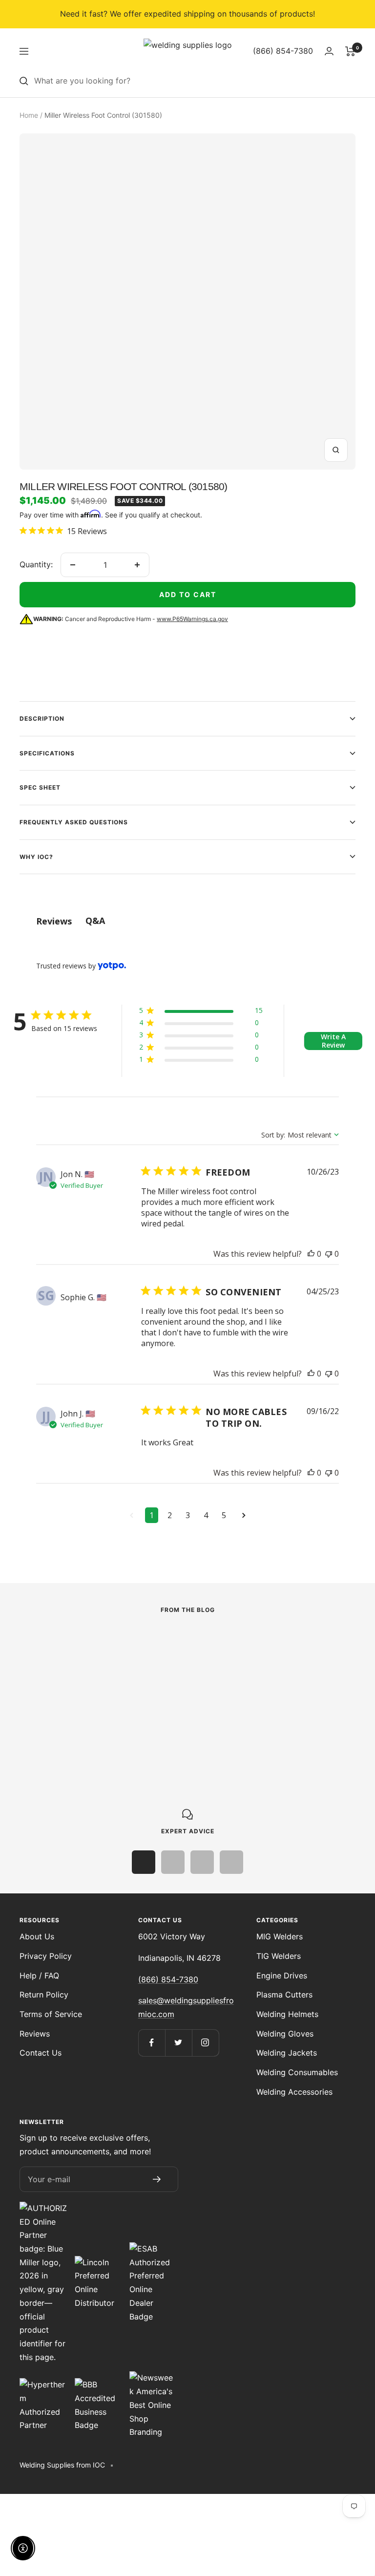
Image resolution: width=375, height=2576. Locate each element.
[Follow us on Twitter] (178, 2043)
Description (42, 719)
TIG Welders (279, 1956)
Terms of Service (51, 2014)
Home (29, 115)
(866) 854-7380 (168, 1979)
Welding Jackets (287, 2053)
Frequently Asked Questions (74, 822)
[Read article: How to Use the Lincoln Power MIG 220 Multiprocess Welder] (117, 1647)
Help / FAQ (39, 1975)
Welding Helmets (287, 2014)
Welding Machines (51, 1674)
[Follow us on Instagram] (205, 2043)
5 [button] (224, 1515)
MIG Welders (280, 1936)
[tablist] (187, 921)
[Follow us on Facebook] (152, 2043)
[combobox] (195, 81)
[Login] (329, 51)
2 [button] (170, 1515)
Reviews (35, 2034)
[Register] (157, 2179)
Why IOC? (36, 857)
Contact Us (41, 2053)
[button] (201, 1012)
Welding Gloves (285, 2034)
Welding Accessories (294, 2092)
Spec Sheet (40, 787)
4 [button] (206, 1515)
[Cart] (350, 51)
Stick (243, 1661)
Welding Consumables (297, 2072)
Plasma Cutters (284, 1995)
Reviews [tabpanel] (54, 921)
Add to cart (188, 594)
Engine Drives (282, 1975)
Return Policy (44, 1995)
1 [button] (152, 1515)
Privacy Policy (46, 1956)
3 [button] (188, 1515)
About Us (37, 1936)
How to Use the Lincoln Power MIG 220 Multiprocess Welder (109, 1696)
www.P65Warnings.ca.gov (192, 619)
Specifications (47, 753)
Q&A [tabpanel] (95, 921)
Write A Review (333, 1041)
